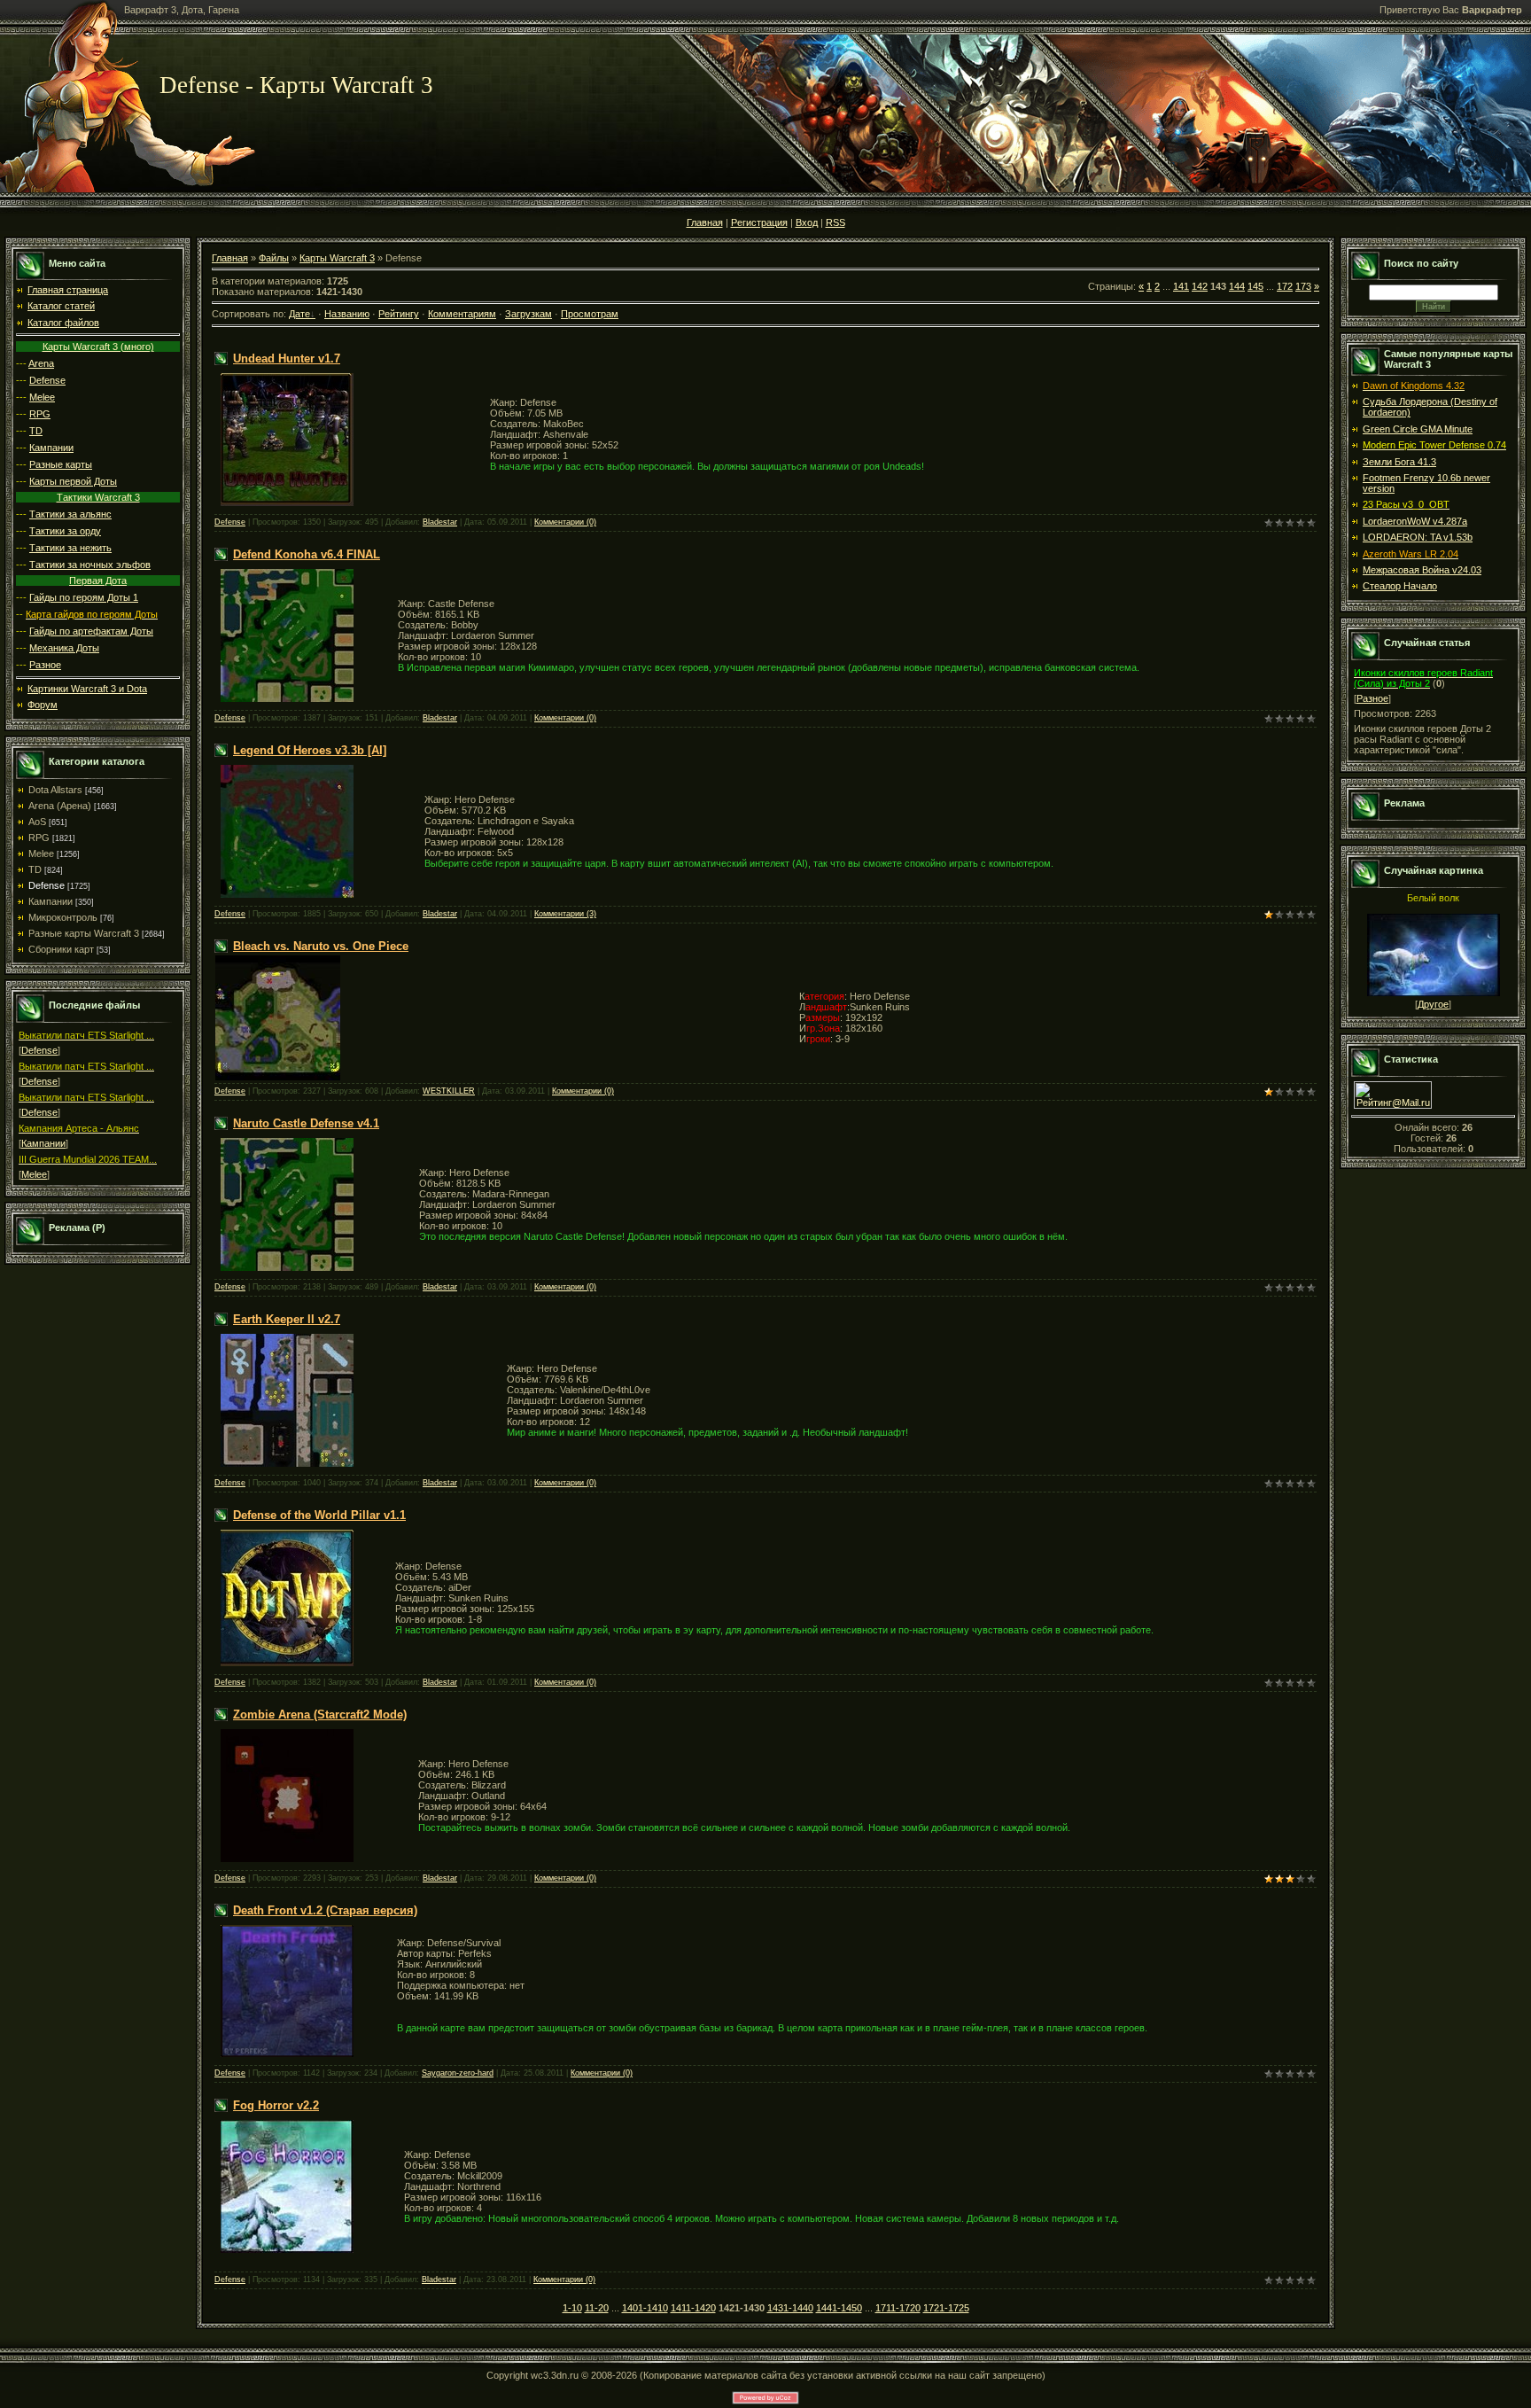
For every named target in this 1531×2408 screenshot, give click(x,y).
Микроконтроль (63, 917)
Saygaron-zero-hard (458, 2073)
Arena (41, 363)
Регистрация (759, 222)
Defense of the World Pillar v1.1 (319, 1515)
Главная (705, 222)
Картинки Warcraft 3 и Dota (87, 689)
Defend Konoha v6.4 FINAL (307, 554)
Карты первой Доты (73, 481)
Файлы (274, 258)
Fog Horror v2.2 (276, 2105)
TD (36, 431)
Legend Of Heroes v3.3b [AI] (310, 750)
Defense (47, 380)
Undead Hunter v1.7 (287, 358)
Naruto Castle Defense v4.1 (306, 1123)
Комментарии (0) (565, 522)
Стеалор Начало (1400, 586)
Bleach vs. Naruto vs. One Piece (321, 946)
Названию (347, 314)
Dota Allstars (55, 790)
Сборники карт (61, 949)
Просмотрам (590, 314)
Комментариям (462, 314)
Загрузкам (528, 314)
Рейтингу (399, 314)
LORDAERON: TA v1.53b (1418, 537)
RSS (835, 222)
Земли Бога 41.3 (1399, 462)
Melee (42, 397)
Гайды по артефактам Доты (91, 631)
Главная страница (68, 290)
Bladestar (440, 522)
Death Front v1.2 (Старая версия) (325, 1910)
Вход (807, 222)
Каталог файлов (63, 323)
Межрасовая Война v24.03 (1422, 570)
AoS (37, 822)
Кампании (51, 448)
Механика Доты (64, 648)
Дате (299, 314)
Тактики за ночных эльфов (90, 565)
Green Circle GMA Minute (1418, 429)
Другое (1433, 1004)
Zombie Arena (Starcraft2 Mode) (320, 1714)
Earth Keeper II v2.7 (287, 1319)
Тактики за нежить (70, 548)
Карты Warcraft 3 (337, 258)
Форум (43, 705)
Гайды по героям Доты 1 (84, 597)
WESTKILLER (449, 1091)
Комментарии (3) (565, 914)
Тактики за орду (65, 531)
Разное (45, 665)
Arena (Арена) (60, 806)
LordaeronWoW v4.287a (1415, 521)
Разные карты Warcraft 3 (84, 933)
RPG (40, 414)
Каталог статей (61, 306)
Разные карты (61, 464)
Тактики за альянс (70, 514)
